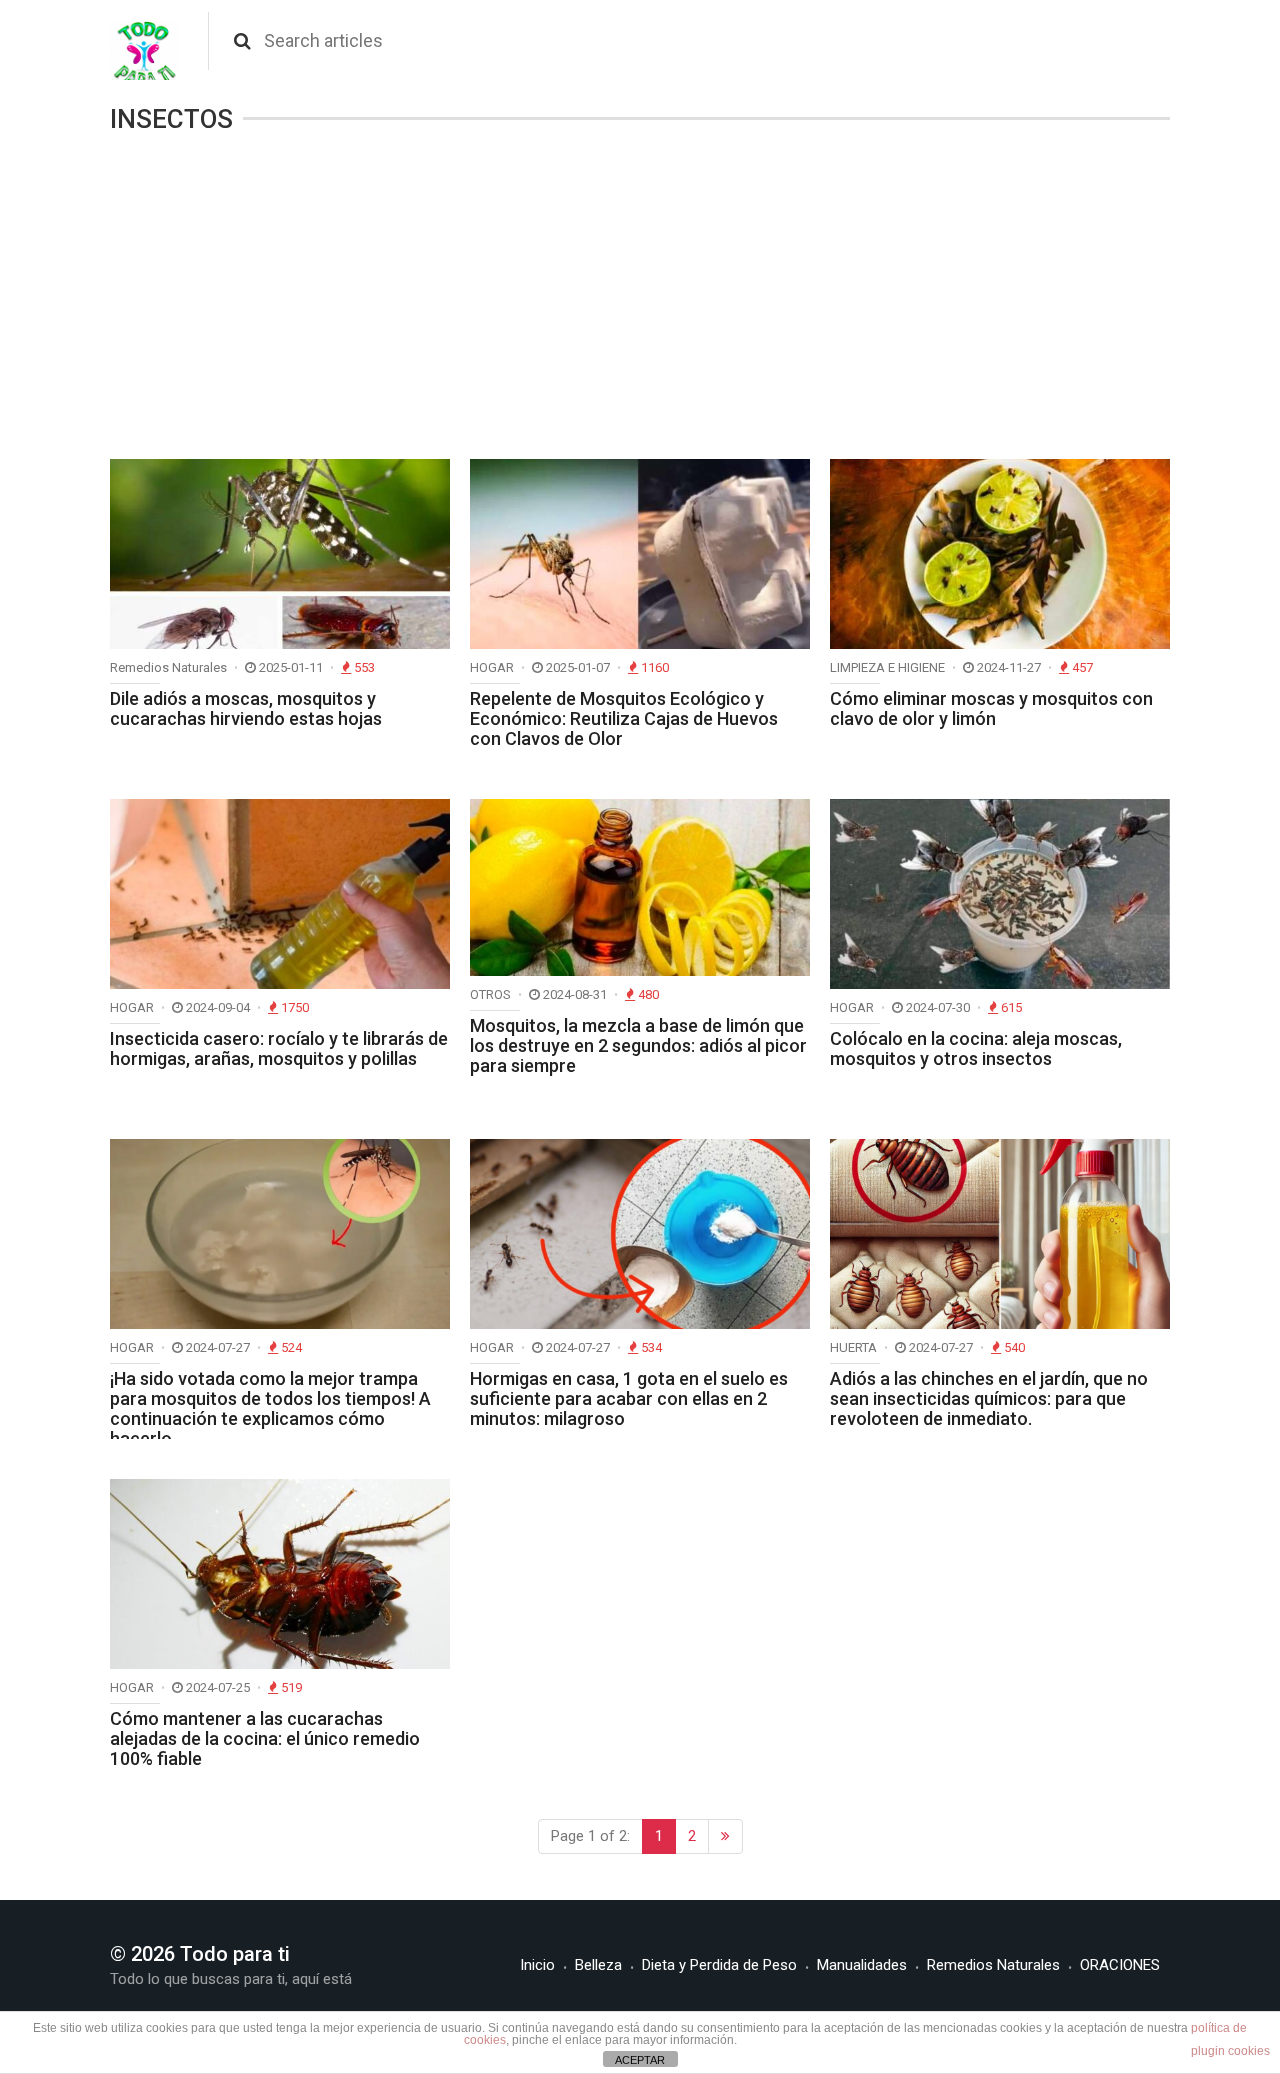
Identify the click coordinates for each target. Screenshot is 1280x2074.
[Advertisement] (640, 299)
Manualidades (862, 1965)
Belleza (598, 1965)
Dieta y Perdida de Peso (719, 1965)
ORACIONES (1120, 1965)
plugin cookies (1230, 2051)
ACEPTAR (640, 2060)
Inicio (537, 1965)
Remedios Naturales (993, 1965)
